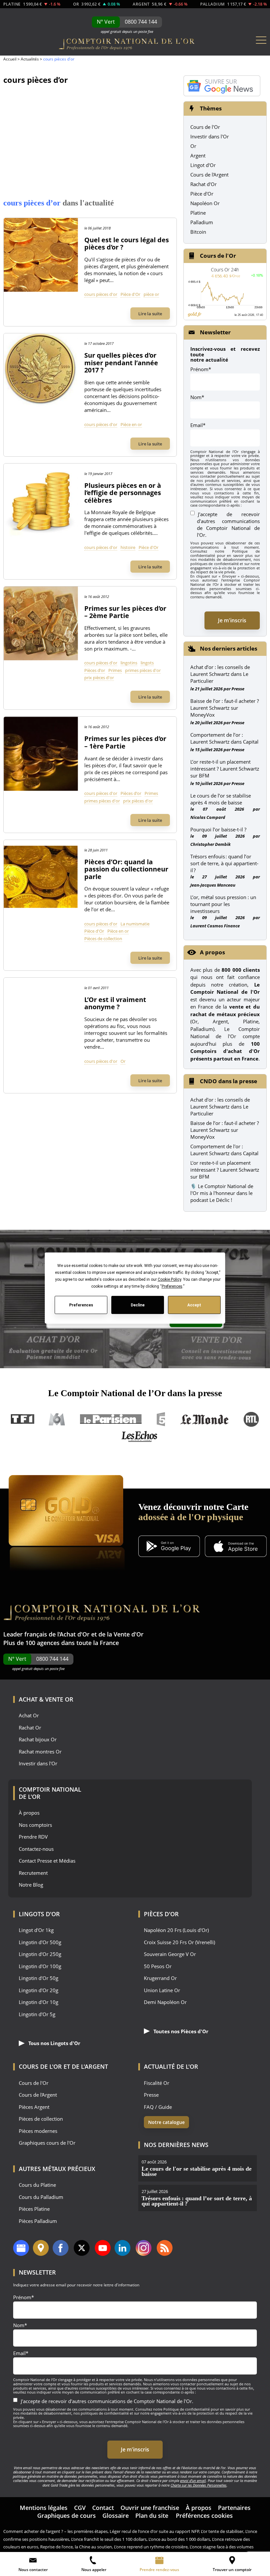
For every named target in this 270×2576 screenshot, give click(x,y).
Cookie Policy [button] (169, 1279)
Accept (194, 1305)
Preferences (81, 1305)
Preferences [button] (172, 1286)
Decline (138, 1305)
